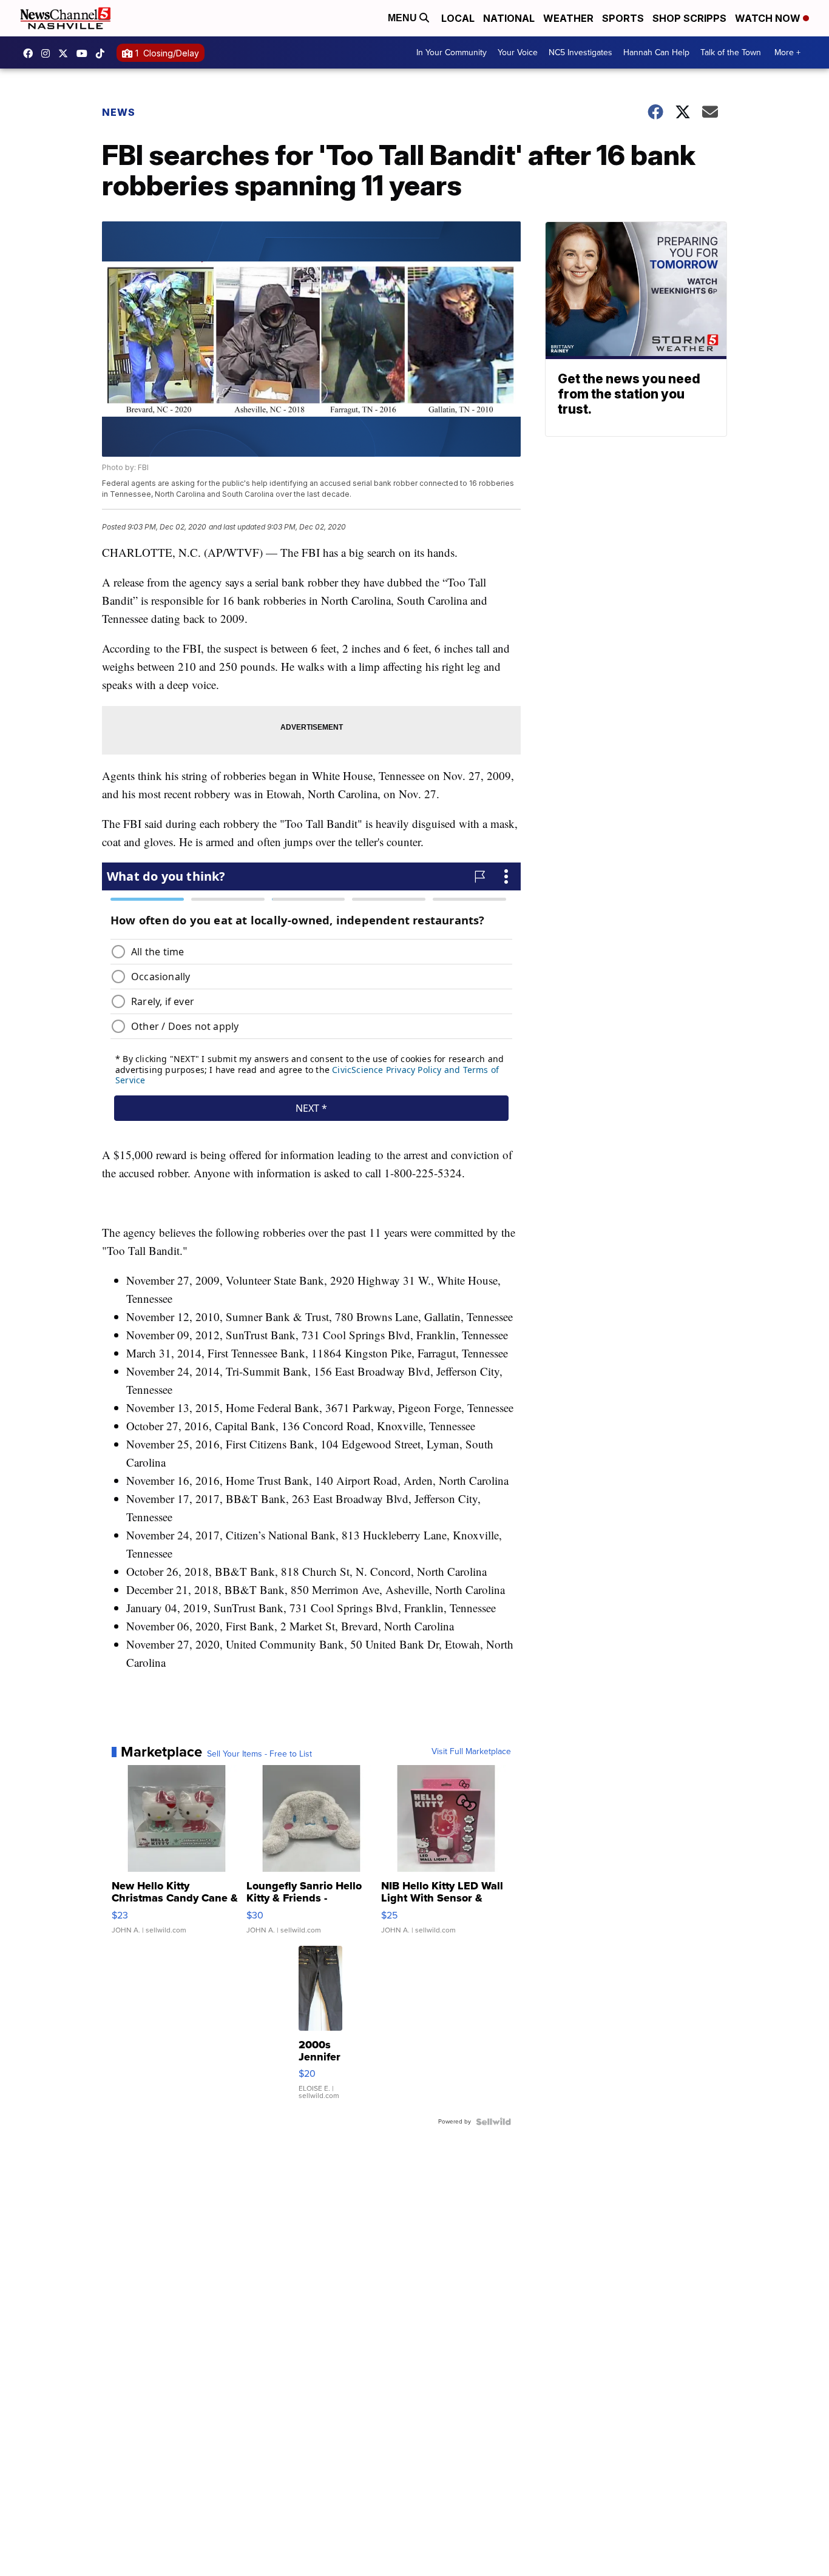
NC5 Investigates (580, 52)
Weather (568, 18)
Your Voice (518, 52)
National (509, 18)
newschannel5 (31, 53)
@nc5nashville (103, 53)
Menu (404, 18)
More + (787, 52)
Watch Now (769, 18)
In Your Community (452, 52)
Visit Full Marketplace (471, 1752)
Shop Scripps (689, 18)
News (119, 112)
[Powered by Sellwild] (493, 2122)
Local (458, 18)
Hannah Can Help (656, 52)
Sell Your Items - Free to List (259, 1754)
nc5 (66, 53)
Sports (623, 18)
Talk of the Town (731, 52)
